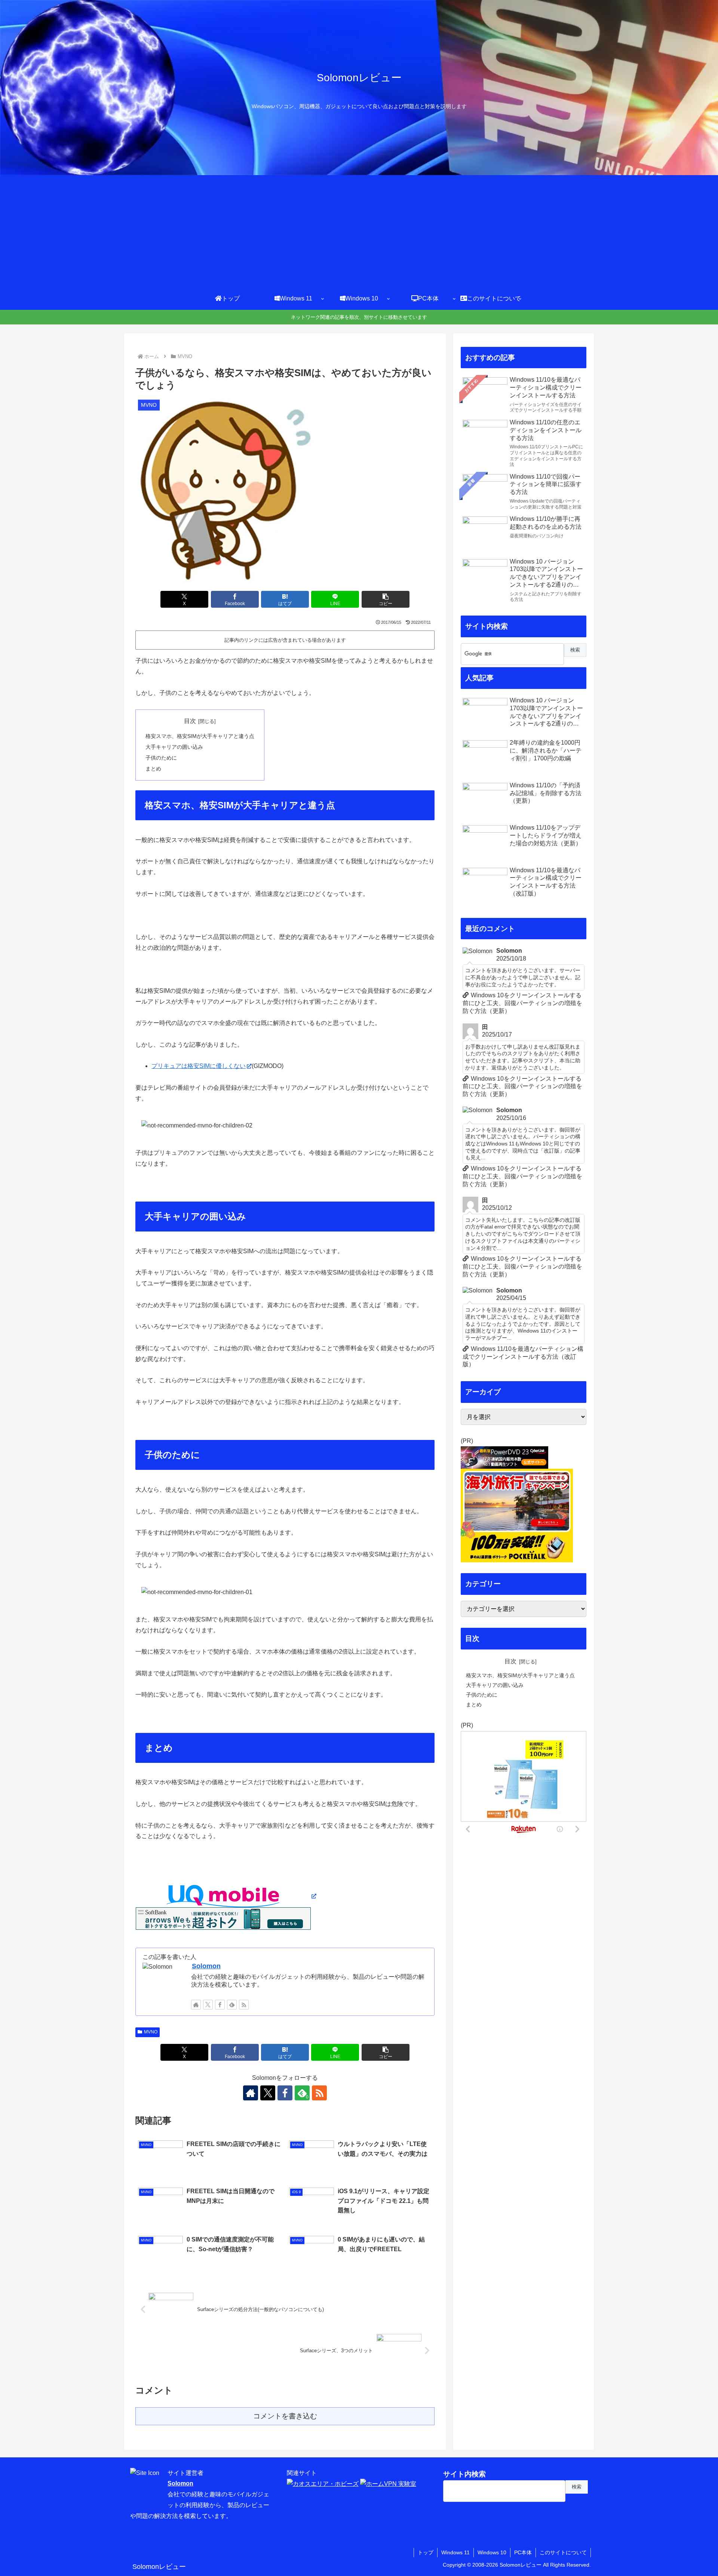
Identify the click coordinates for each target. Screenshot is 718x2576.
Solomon (206, 1966)
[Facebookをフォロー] (220, 2005)
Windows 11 (455, 2552)
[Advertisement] (359, 231)
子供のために (161, 758)
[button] (386, 599)
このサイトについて (563, 2552)
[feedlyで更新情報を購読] (232, 2005)
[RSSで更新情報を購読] (244, 2005)
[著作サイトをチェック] (196, 2005)
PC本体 (523, 2552)
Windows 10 (492, 2552)
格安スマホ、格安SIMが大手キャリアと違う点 (200, 736)
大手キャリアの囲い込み (174, 747)
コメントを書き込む (285, 2416)
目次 (190, 721)
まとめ (153, 769)
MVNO (151, 2032)
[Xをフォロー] (208, 2005)
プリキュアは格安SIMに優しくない (199, 1066)
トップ (426, 2552)
